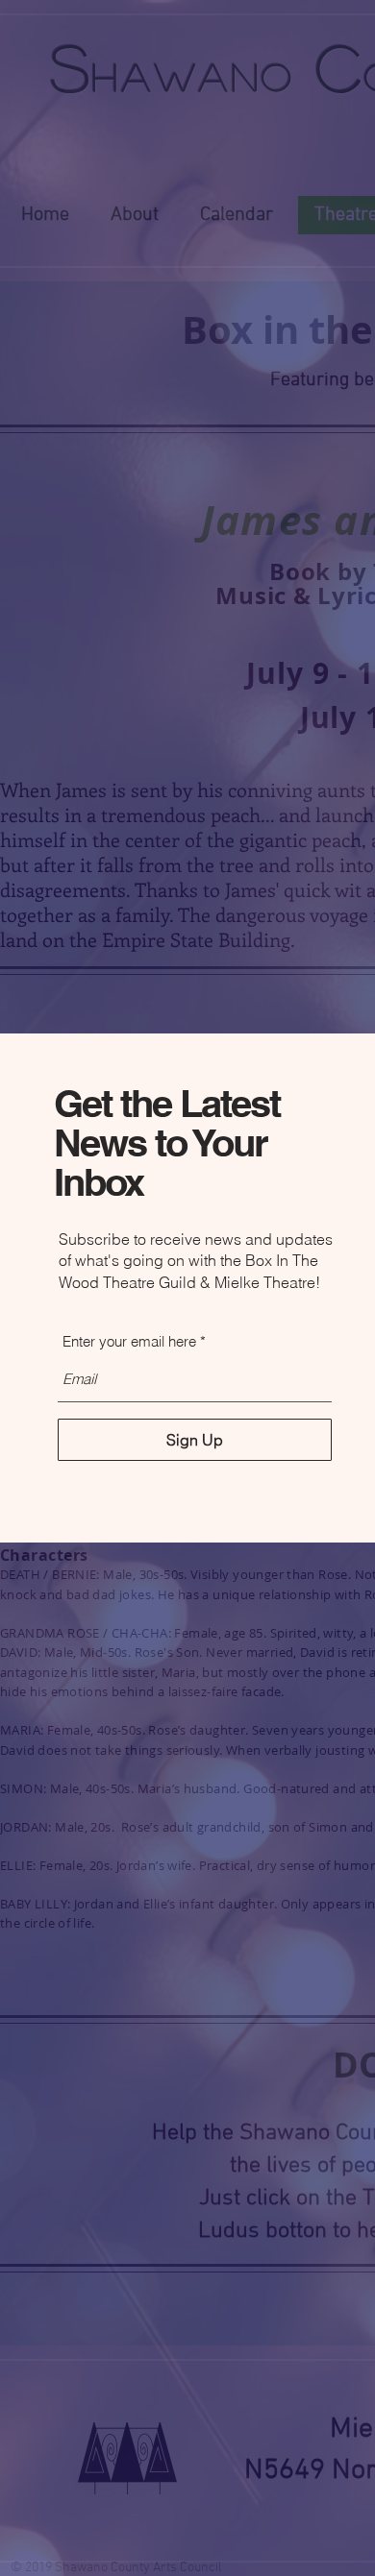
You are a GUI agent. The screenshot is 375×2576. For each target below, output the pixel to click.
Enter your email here (129, 1341)
